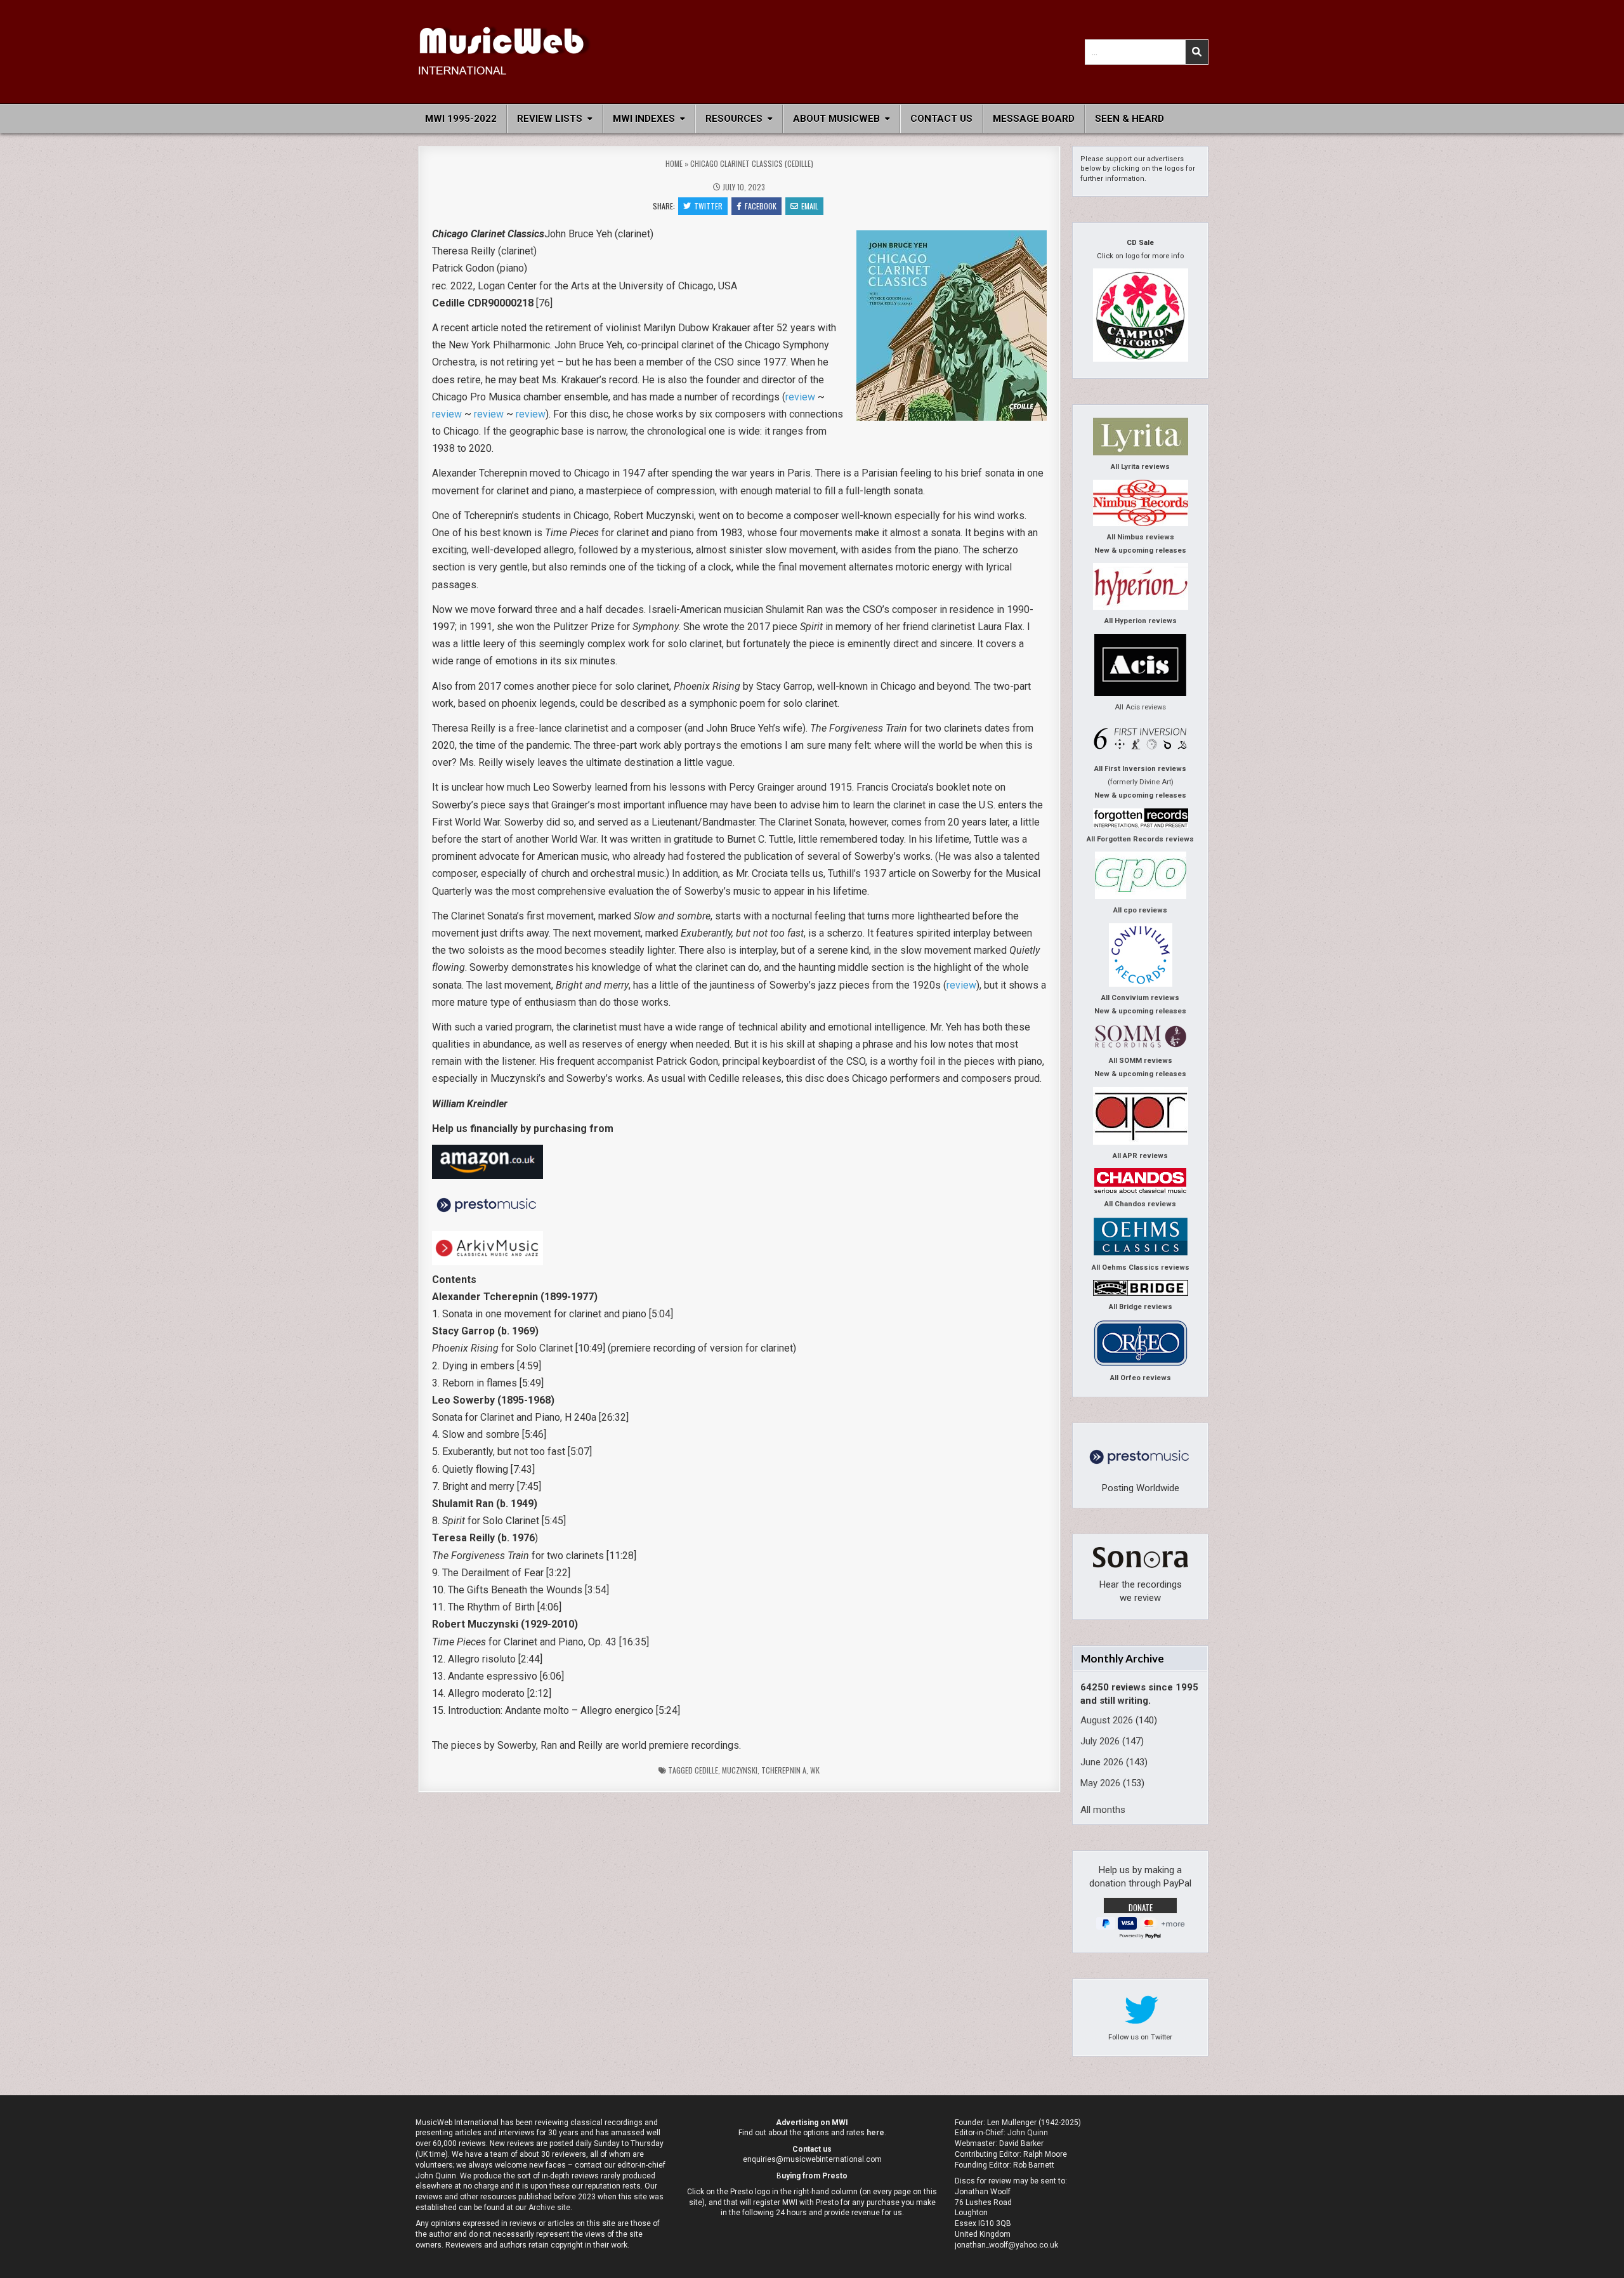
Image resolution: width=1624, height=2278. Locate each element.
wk (815, 1770)
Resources (734, 119)
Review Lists (550, 119)
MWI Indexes (644, 119)
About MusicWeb (836, 119)
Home (674, 163)
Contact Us (941, 119)
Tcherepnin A (784, 1770)
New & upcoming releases (1140, 550)
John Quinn (1028, 2133)
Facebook (761, 206)
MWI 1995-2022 (461, 119)
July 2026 (1100, 1741)
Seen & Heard (1130, 119)
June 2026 (1102, 1762)
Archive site (549, 2208)
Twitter (708, 206)
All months (1103, 1810)
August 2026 (1107, 1720)
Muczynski (740, 1770)
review (800, 397)
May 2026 (1100, 1783)
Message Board (1034, 119)
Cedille (706, 1770)
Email (810, 206)
